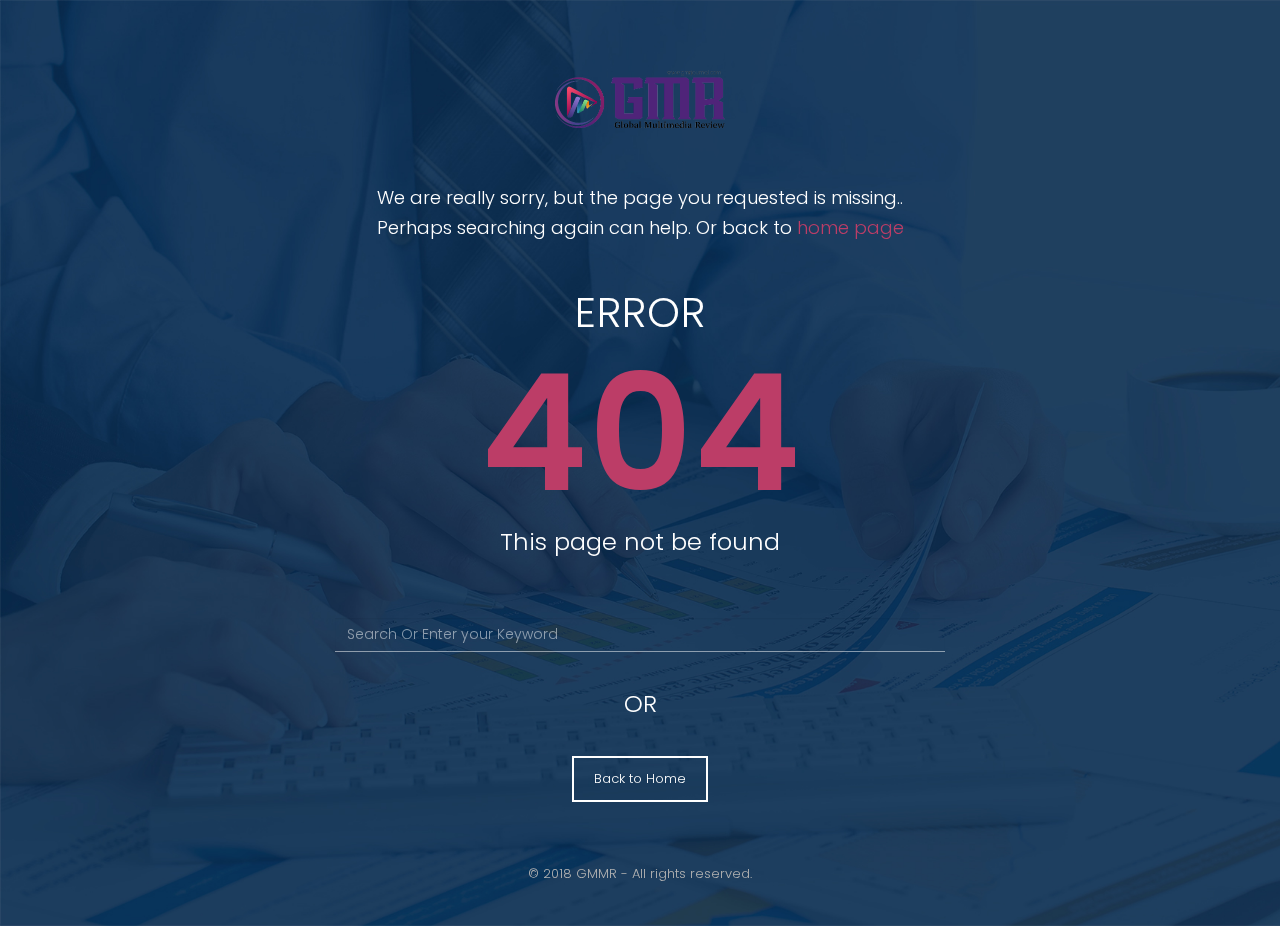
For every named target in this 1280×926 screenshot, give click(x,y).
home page (850, 227)
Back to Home (640, 778)
